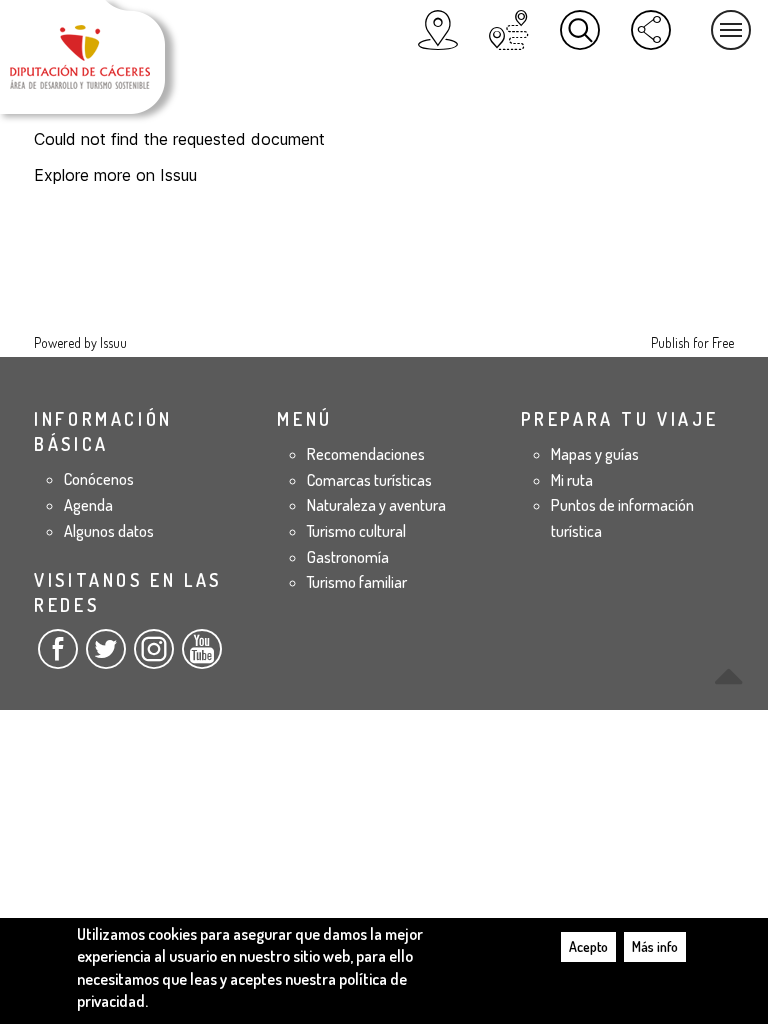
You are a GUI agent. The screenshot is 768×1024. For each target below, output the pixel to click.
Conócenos (99, 479)
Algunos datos (109, 531)
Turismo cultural (356, 531)
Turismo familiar (357, 582)
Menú (731, 30)
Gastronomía (348, 557)
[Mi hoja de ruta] (509, 30)
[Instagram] (154, 657)
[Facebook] (58, 657)
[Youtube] (202, 657)
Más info (655, 946)
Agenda (88, 505)
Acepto (588, 946)
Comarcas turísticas (369, 480)
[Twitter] (106, 657)
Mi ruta (572, 480)
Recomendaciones (366, 454)
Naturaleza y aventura (376, 505)
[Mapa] (438, 30)
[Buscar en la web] (580, 30)
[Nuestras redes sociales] (651, 30)
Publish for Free (692, 342)
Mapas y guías (595, 454)
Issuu (113, 342)
